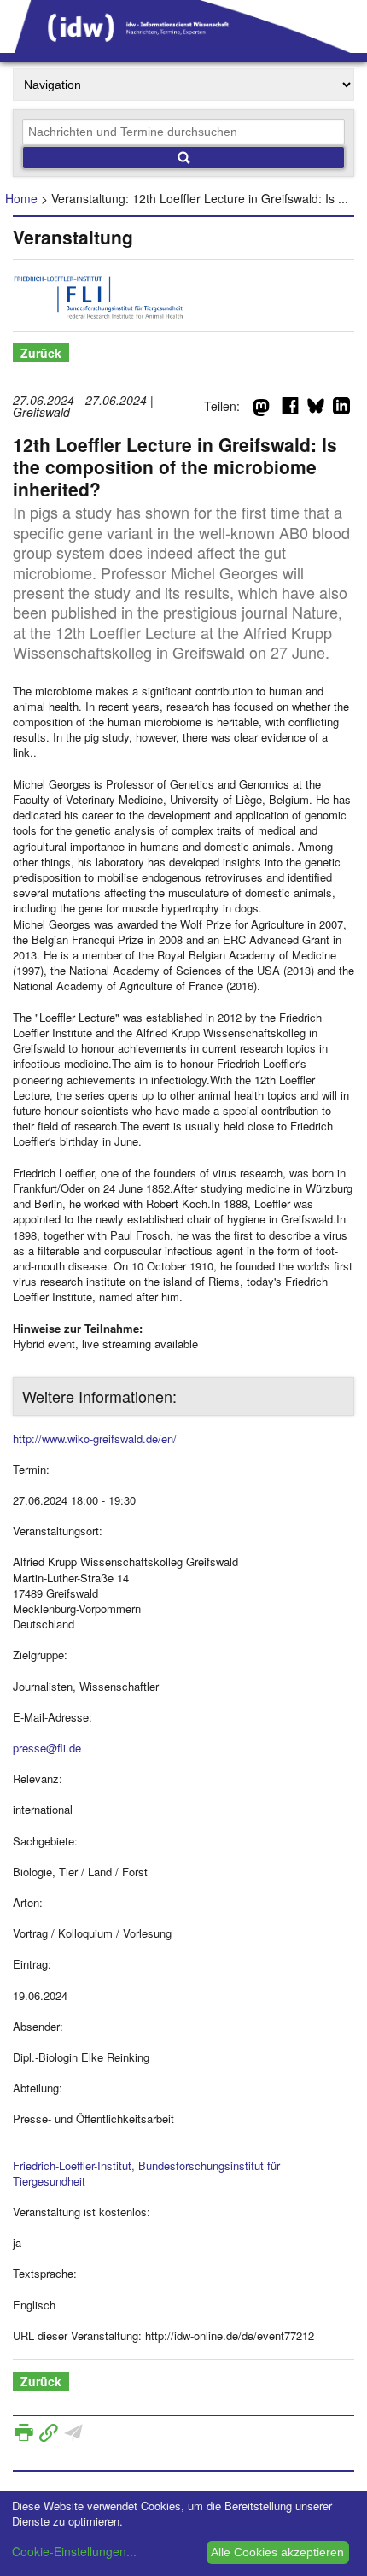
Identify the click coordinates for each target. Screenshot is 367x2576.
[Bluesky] (316, 409)
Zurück (41, 353)
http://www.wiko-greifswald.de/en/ (95, 1438)
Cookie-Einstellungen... (74, 2551)
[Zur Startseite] (183, 47)
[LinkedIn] (341, 409)
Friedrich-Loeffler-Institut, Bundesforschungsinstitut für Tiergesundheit (146, 2173)
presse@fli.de (47, 1748)
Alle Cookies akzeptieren (277, 2552)
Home (21, 198)
